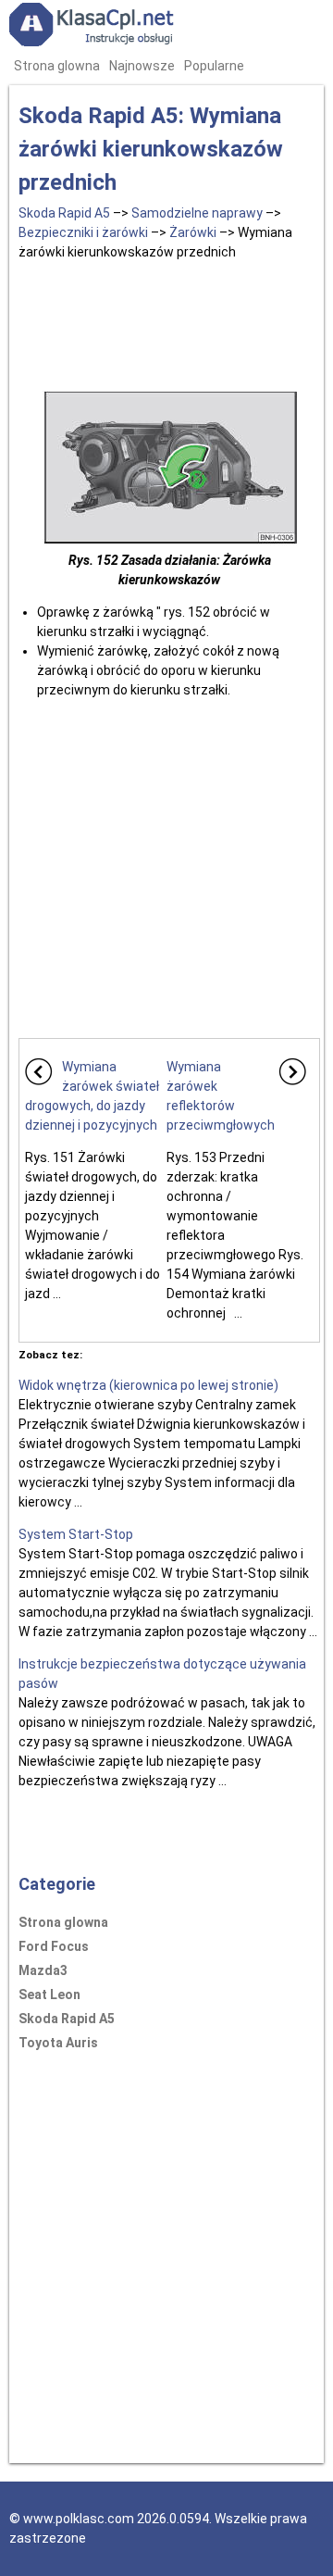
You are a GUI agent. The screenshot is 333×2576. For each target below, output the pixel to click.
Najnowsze (142, 66)
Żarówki (193, 232)
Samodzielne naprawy (197, 213)
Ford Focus (54, 1946)
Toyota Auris (58, 2043)
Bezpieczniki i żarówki (83, 232)
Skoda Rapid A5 (64, 213)
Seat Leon (49, 1995)
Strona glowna (57, 66)
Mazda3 (43, 1970)
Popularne (214, 66)
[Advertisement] (169, 322)
